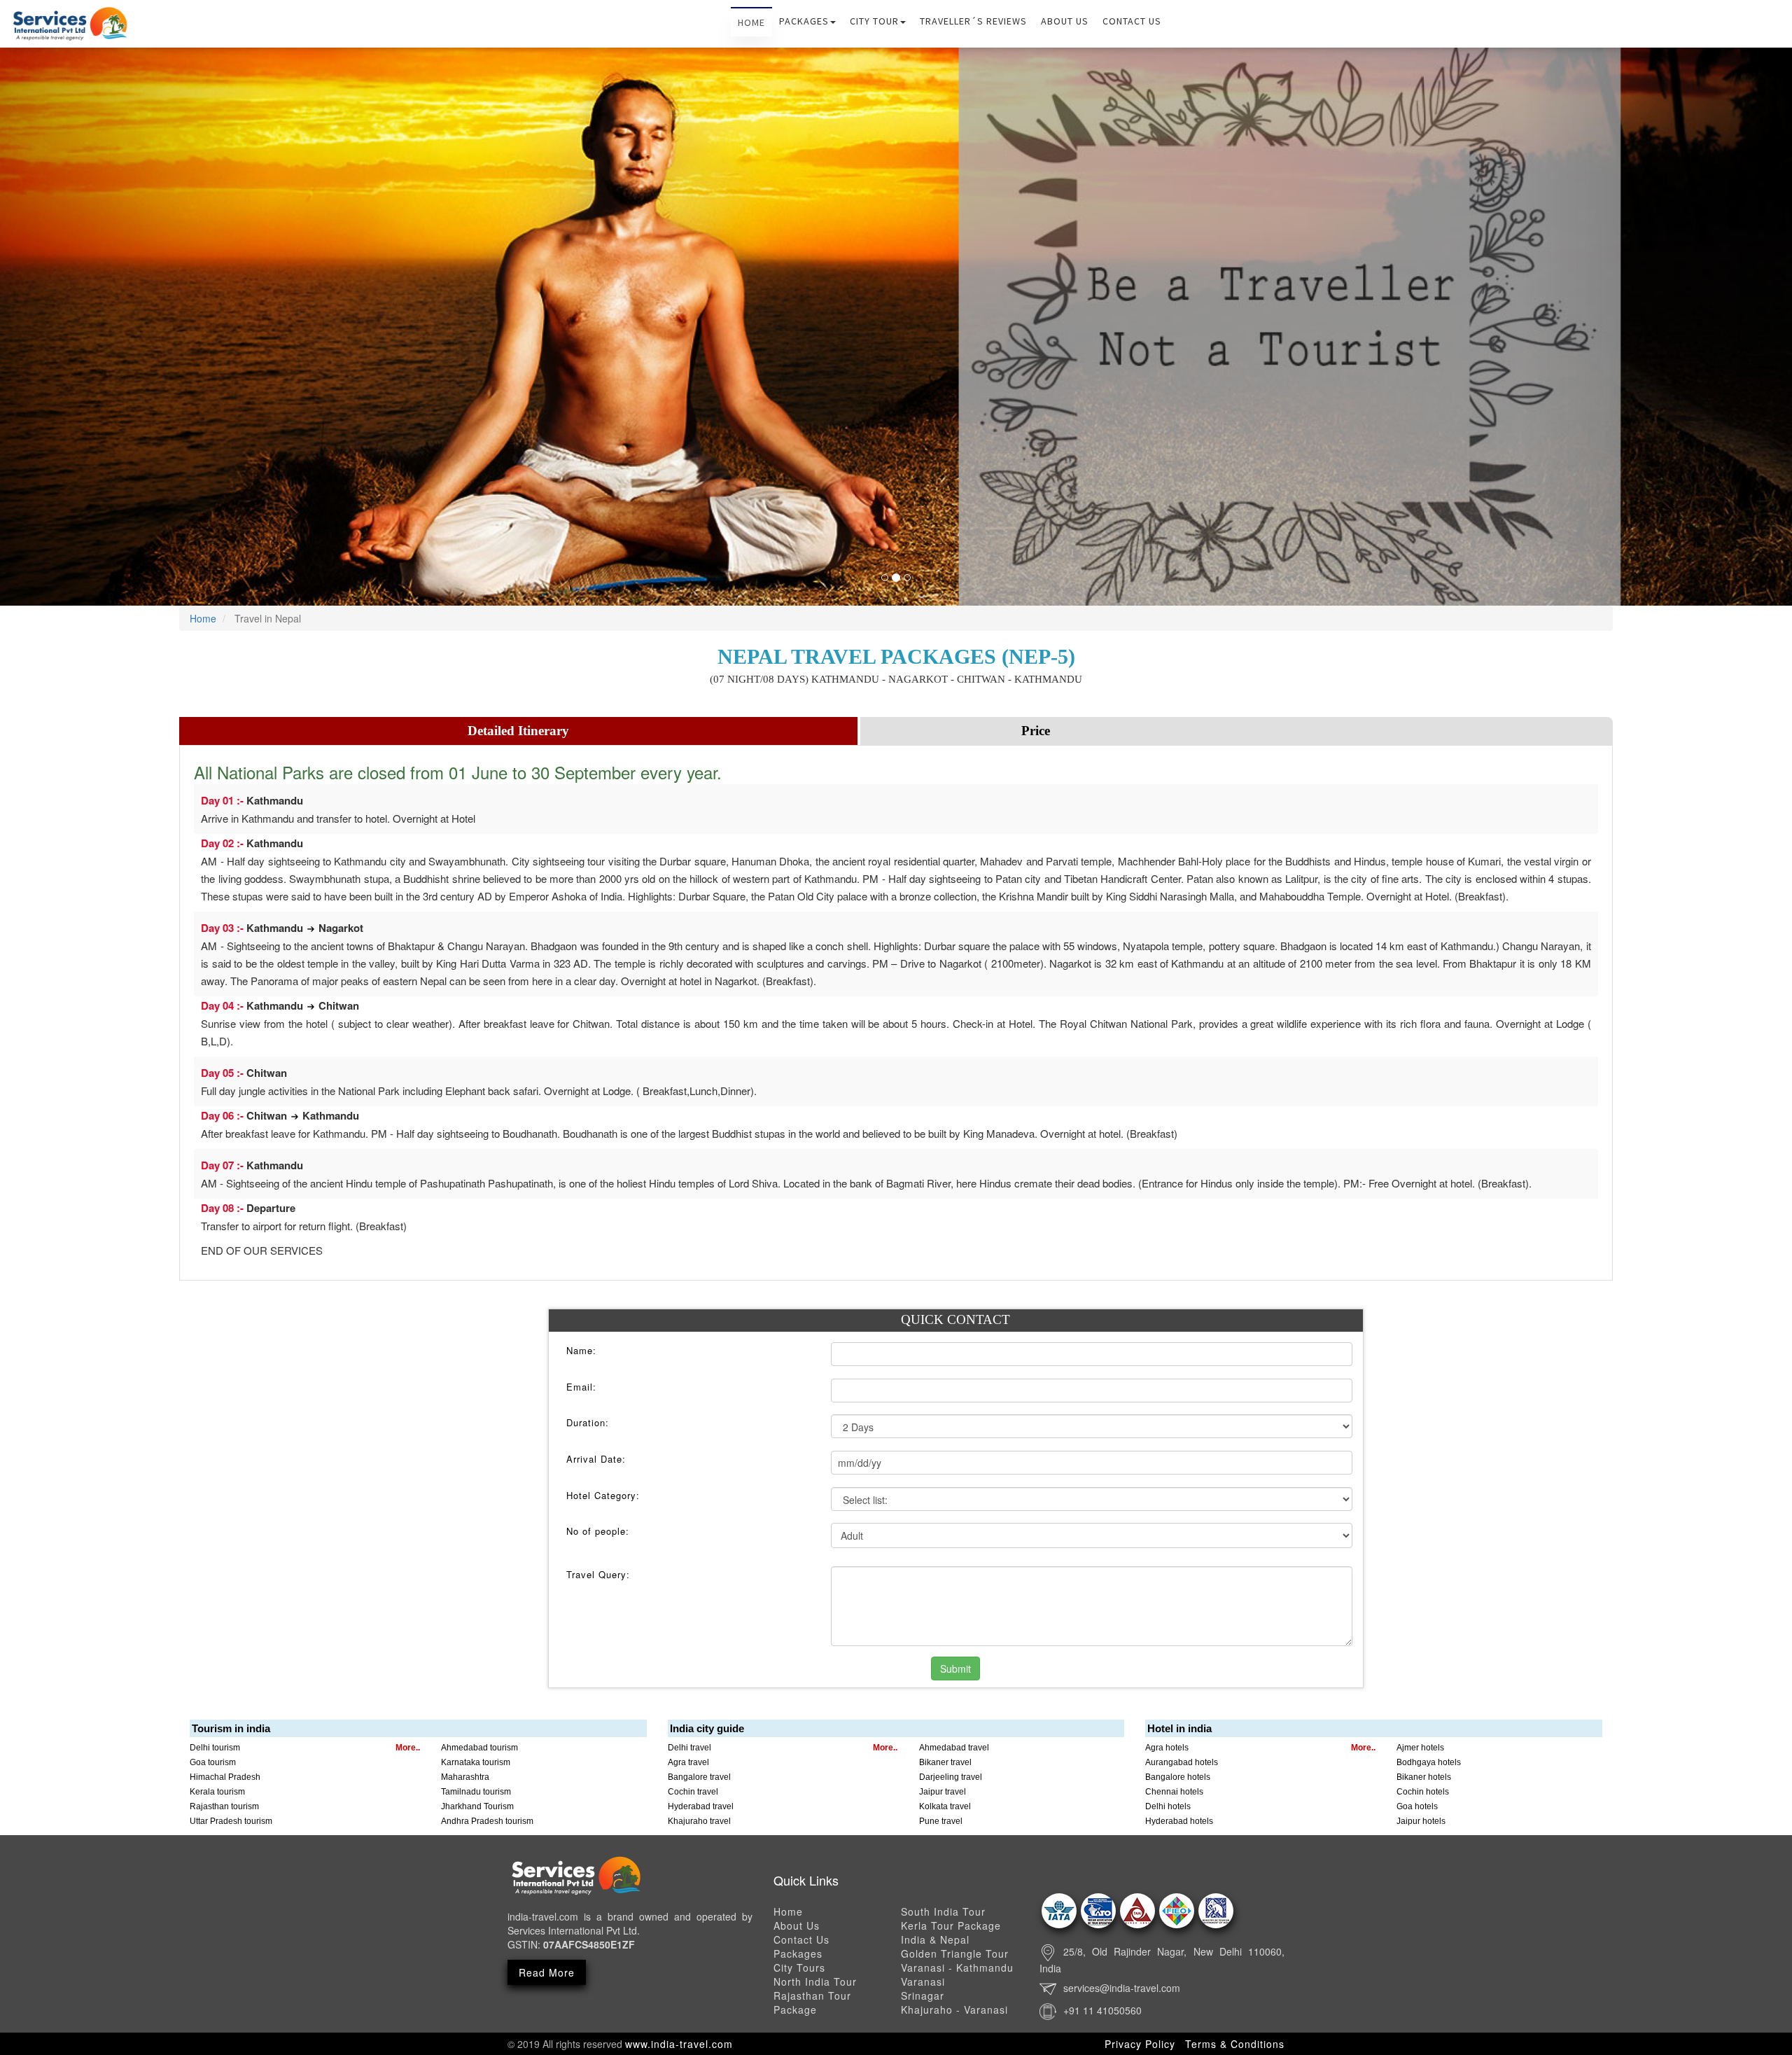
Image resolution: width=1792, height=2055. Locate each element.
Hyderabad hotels (1179, 1821)
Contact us (1132, 21)
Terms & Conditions (1235, 2044)
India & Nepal (935, 1939)
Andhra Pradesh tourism (487, 1821)
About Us (1065, 21)
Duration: (588, 1423)
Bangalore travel (699, 1777)
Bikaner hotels (1424, 1777)
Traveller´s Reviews (973, 21)
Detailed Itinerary (518, 731)
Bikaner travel (945, 1762)
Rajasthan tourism (224, 1806)
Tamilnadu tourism (476, 1792)
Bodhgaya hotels (1429, 1762)
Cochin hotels (1423, 1792)
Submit (955, 1669)
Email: (581, 1387)
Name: (581, 1351)
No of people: (598, 1531)
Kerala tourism (217, 1792)
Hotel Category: (603, 1496)
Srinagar (923, 1995)
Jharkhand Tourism (477, 1806)
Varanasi (923, 1981)
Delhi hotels (1168, 1806)
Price (1036, 731)
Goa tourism (213, 1762)
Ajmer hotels (1420, 1748)
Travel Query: (598, 1575)
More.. (408, 1748)
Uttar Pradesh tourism (231, 1821)
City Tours (799, 1967)
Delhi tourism (215, 1748)
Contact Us (801, 1939)
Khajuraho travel (699, 1821)
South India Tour (943, 1911)
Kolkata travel (945, 1806)
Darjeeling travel (951, 1777)
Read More (547, 1972)
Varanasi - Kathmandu (957, 1967)
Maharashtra (465, 1777)
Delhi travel (689, 1748)
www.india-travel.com (679, 2044)
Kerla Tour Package (951, 1925)
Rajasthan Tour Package (812, 2002)
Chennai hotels (1174, 1792)
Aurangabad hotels (1182, 1762)
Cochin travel (693, 1792)
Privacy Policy (1140, 2044)
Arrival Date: (596, 1459)
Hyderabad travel (701, 1806)
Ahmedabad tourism (479, 1748)
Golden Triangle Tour (955, 1953)
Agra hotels (1167, 1748)
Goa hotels (1417, 1806)
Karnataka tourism (476, 1762)
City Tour (874, 21)
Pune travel (941, 1821)
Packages (804, 21)
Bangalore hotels (1178, 1777)
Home (751, 22)
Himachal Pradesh (225, 1777)
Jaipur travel (943, 1792)
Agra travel (688, 1762)
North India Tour (815, 1981)
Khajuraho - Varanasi (954, 2009)
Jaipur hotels (1421, 1821)
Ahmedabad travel (954, 1748)
